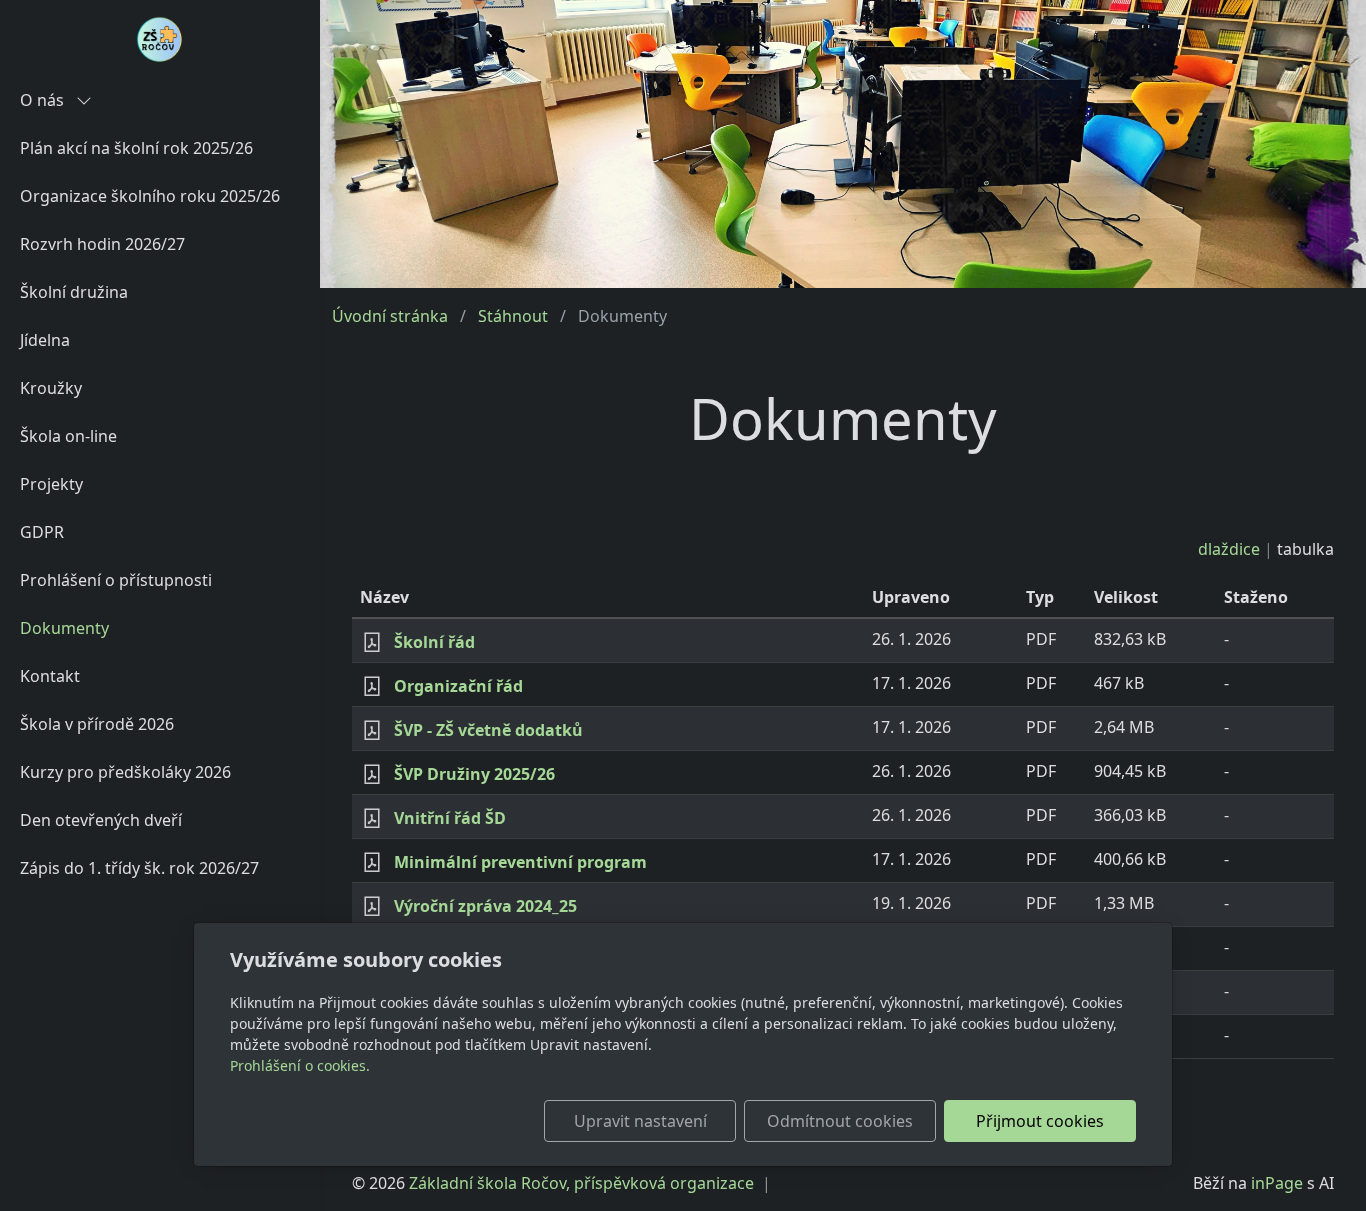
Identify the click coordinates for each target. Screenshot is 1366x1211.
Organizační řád (458, 686)
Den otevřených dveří (101, 820)
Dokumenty (64, 628)
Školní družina (74, 292)
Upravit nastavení (640, 1121)
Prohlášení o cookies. (300, 1065)
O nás (44, 100)
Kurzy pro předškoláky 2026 (125, 772)
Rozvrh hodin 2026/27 (102, 244)
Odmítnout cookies (840, 1121)
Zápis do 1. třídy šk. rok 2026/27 (139, 868)
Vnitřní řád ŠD (450, 818)
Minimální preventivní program (520, 862)
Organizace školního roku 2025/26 (150, 196)
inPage (1277, 1183)
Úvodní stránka (390, 316)
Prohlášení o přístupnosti (116, 580)
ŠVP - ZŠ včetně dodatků (488, 730)
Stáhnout (513, 316)
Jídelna (45, 340)
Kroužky (51, 388)
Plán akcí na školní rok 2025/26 (136, 148)
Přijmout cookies (1040, 1121)
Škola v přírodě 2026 (97, 724)
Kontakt (50, 676)
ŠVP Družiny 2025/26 (474, 774)
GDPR (42, 532)
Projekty (51, 484)
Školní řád (434, 642)
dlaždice (1229, 549)
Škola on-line (68, 436)
